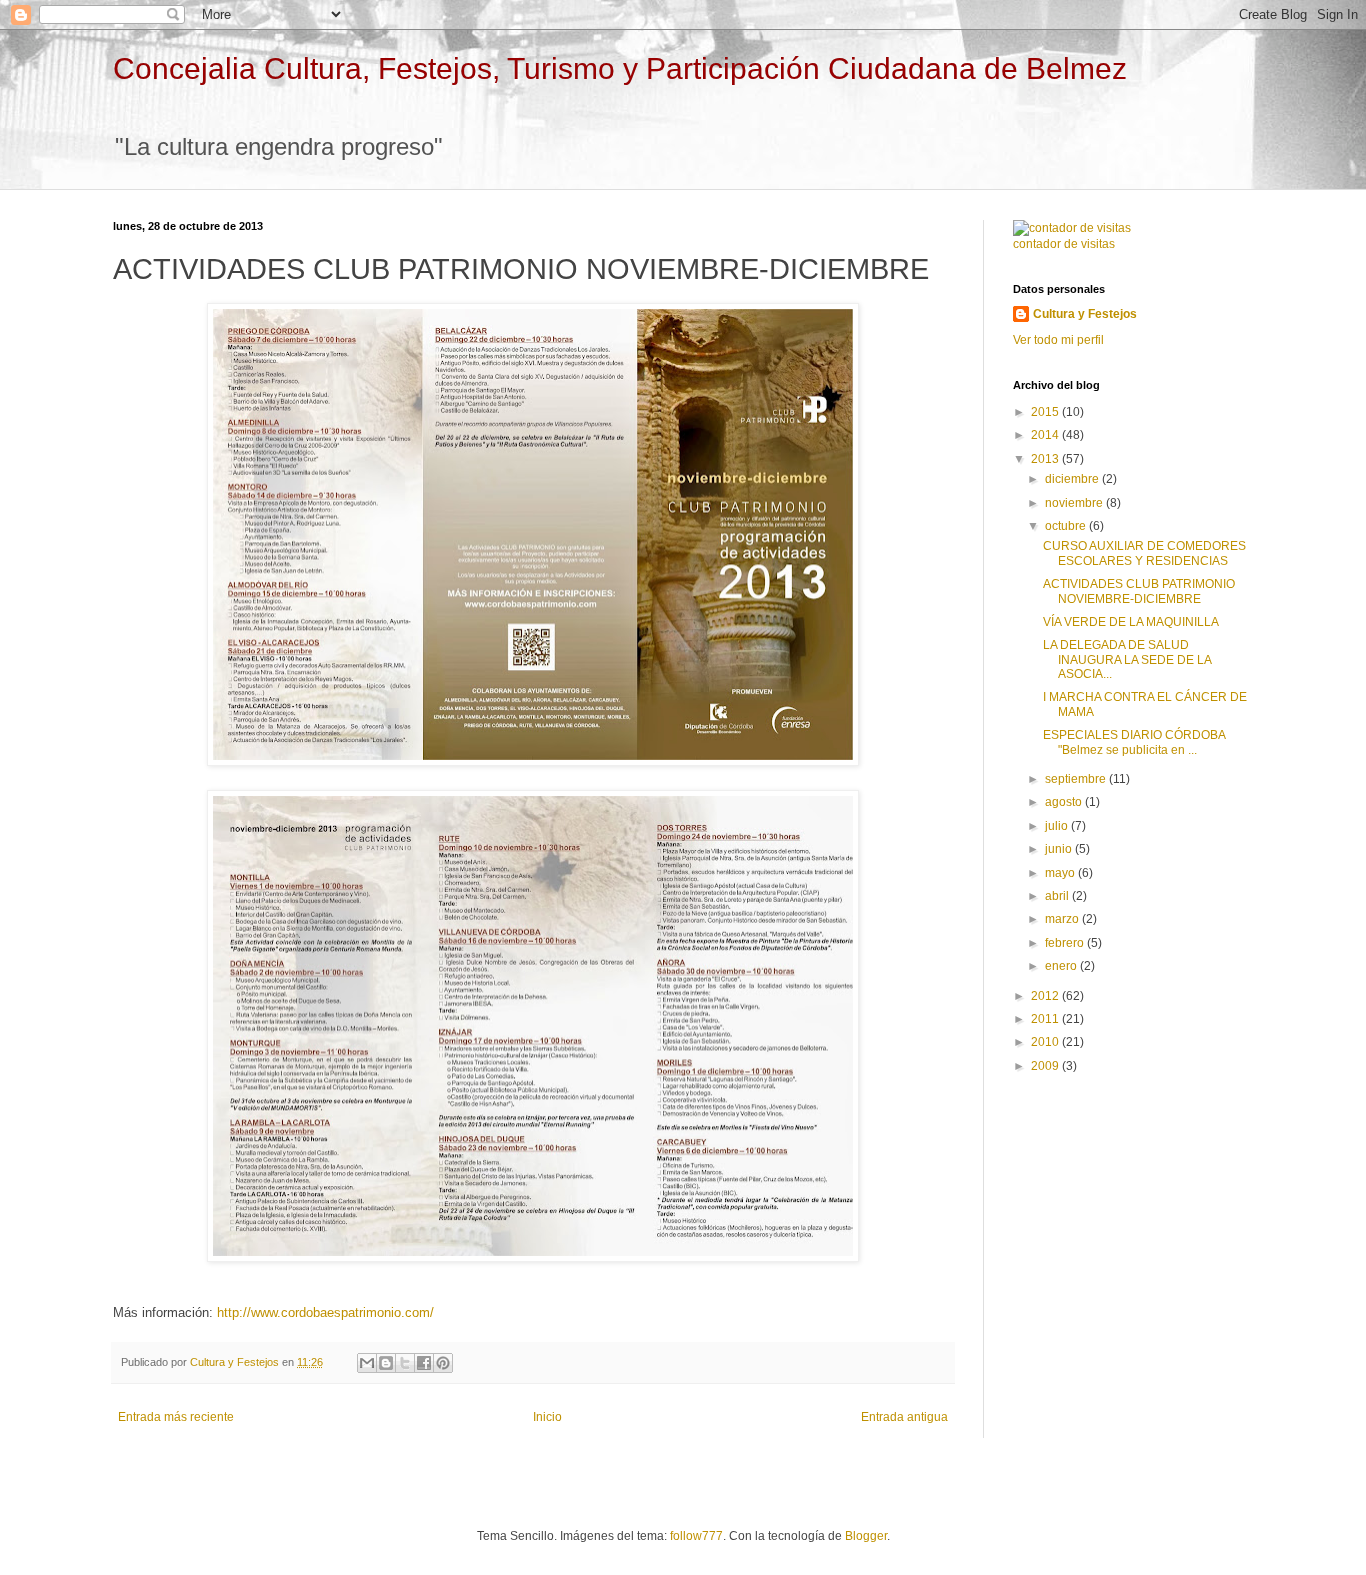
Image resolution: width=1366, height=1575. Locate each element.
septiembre (1077, 779)
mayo (1061, 873)
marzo (1063, 919)
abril (1058, 896)
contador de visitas (1064, 244)
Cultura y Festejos (1085, 314)
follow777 (696, 1536)
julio (1058, 826)
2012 (1046, 996)
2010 (1046, 1042)
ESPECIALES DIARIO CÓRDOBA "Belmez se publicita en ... (1134, 742)
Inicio (547, 1417)
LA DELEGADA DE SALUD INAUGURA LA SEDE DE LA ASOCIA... (1127, 659)
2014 (1046, 435)
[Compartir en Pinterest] (443, 1363)
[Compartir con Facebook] (424, 1363)
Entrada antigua (904, 1417)
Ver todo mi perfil (1058, 340)
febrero (1066, 943)
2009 (1046, 1066)
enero (1062, 966)
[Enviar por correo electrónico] (367, 1363)
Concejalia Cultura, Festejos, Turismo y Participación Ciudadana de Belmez (620, 68)
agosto (1065, 802)
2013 (1046, 459)
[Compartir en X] (405, 1363)
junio (1060, 849)
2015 (1046, 412)
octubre (1067, 526)
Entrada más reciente (176, 1417)
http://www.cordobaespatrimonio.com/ (325, 1312)
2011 (1046, 1019)
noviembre (1075, 503)
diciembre (1073, 479)
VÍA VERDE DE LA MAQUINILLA (1131, 622)
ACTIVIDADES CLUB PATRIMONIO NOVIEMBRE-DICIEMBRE (1139, 591)
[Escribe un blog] (386, 1363)
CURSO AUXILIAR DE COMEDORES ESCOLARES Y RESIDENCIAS (1144, 553)
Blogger (866, 1536)
